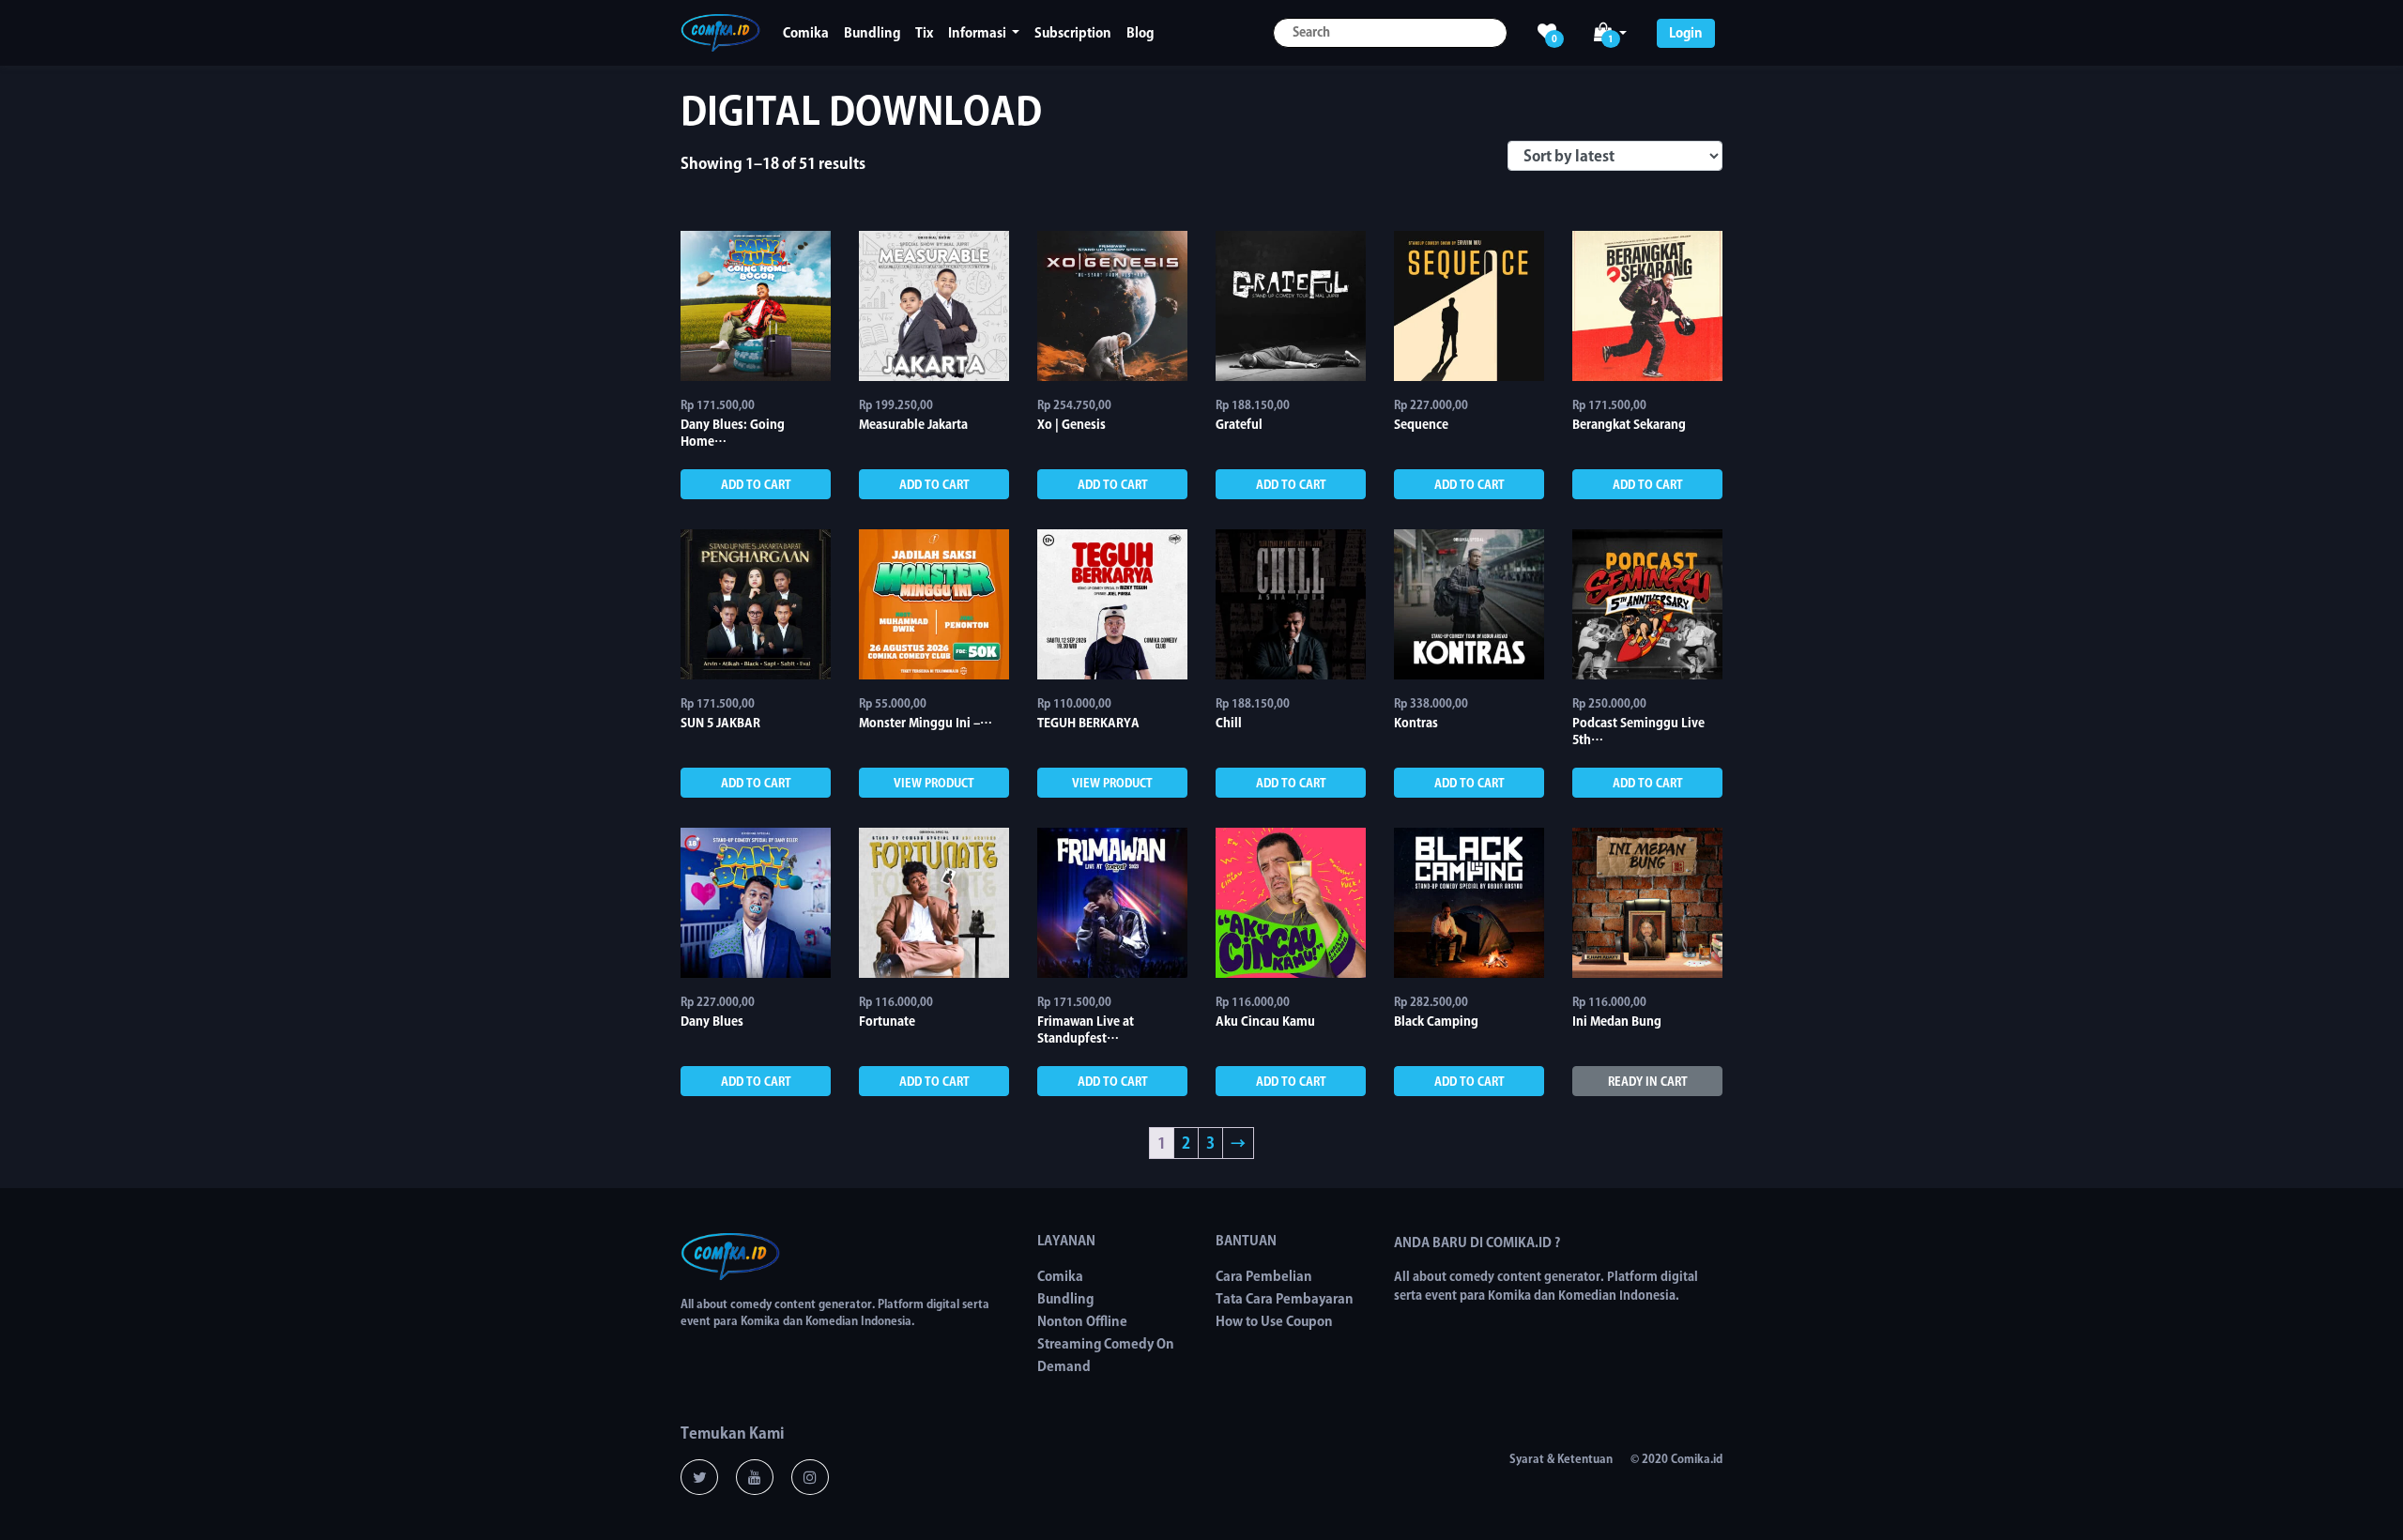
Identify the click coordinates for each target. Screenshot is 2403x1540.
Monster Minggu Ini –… (926, 723)
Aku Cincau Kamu (1265, 1022)
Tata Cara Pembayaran (1285, 1299)
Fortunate (887, 1022)
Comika (806, 33)
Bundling (872, 33)
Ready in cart (1648, 1081)
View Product (934, 783)
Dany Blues (712, 1022)
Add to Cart (756, 484)
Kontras (1416, 723)
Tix (924, 33)
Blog (1140, 33)
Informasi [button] (979, 33)
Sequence (1421, 425)
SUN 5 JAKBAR (720, 723)
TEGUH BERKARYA (1088, 723)
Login (1686, 33)
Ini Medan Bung (1617, 1022)
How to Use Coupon (1274, 1321)
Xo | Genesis (1071, 425)
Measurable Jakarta (913, 425)
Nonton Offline (1082, 1321)
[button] (1610, 33)
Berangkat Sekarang (1629, 425)
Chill (1229, 723)
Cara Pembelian (1264, 1276)
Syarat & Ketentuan (1561, 1458)
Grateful (1239, 425)
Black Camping (1436, 1022)
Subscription (1073, 33)
